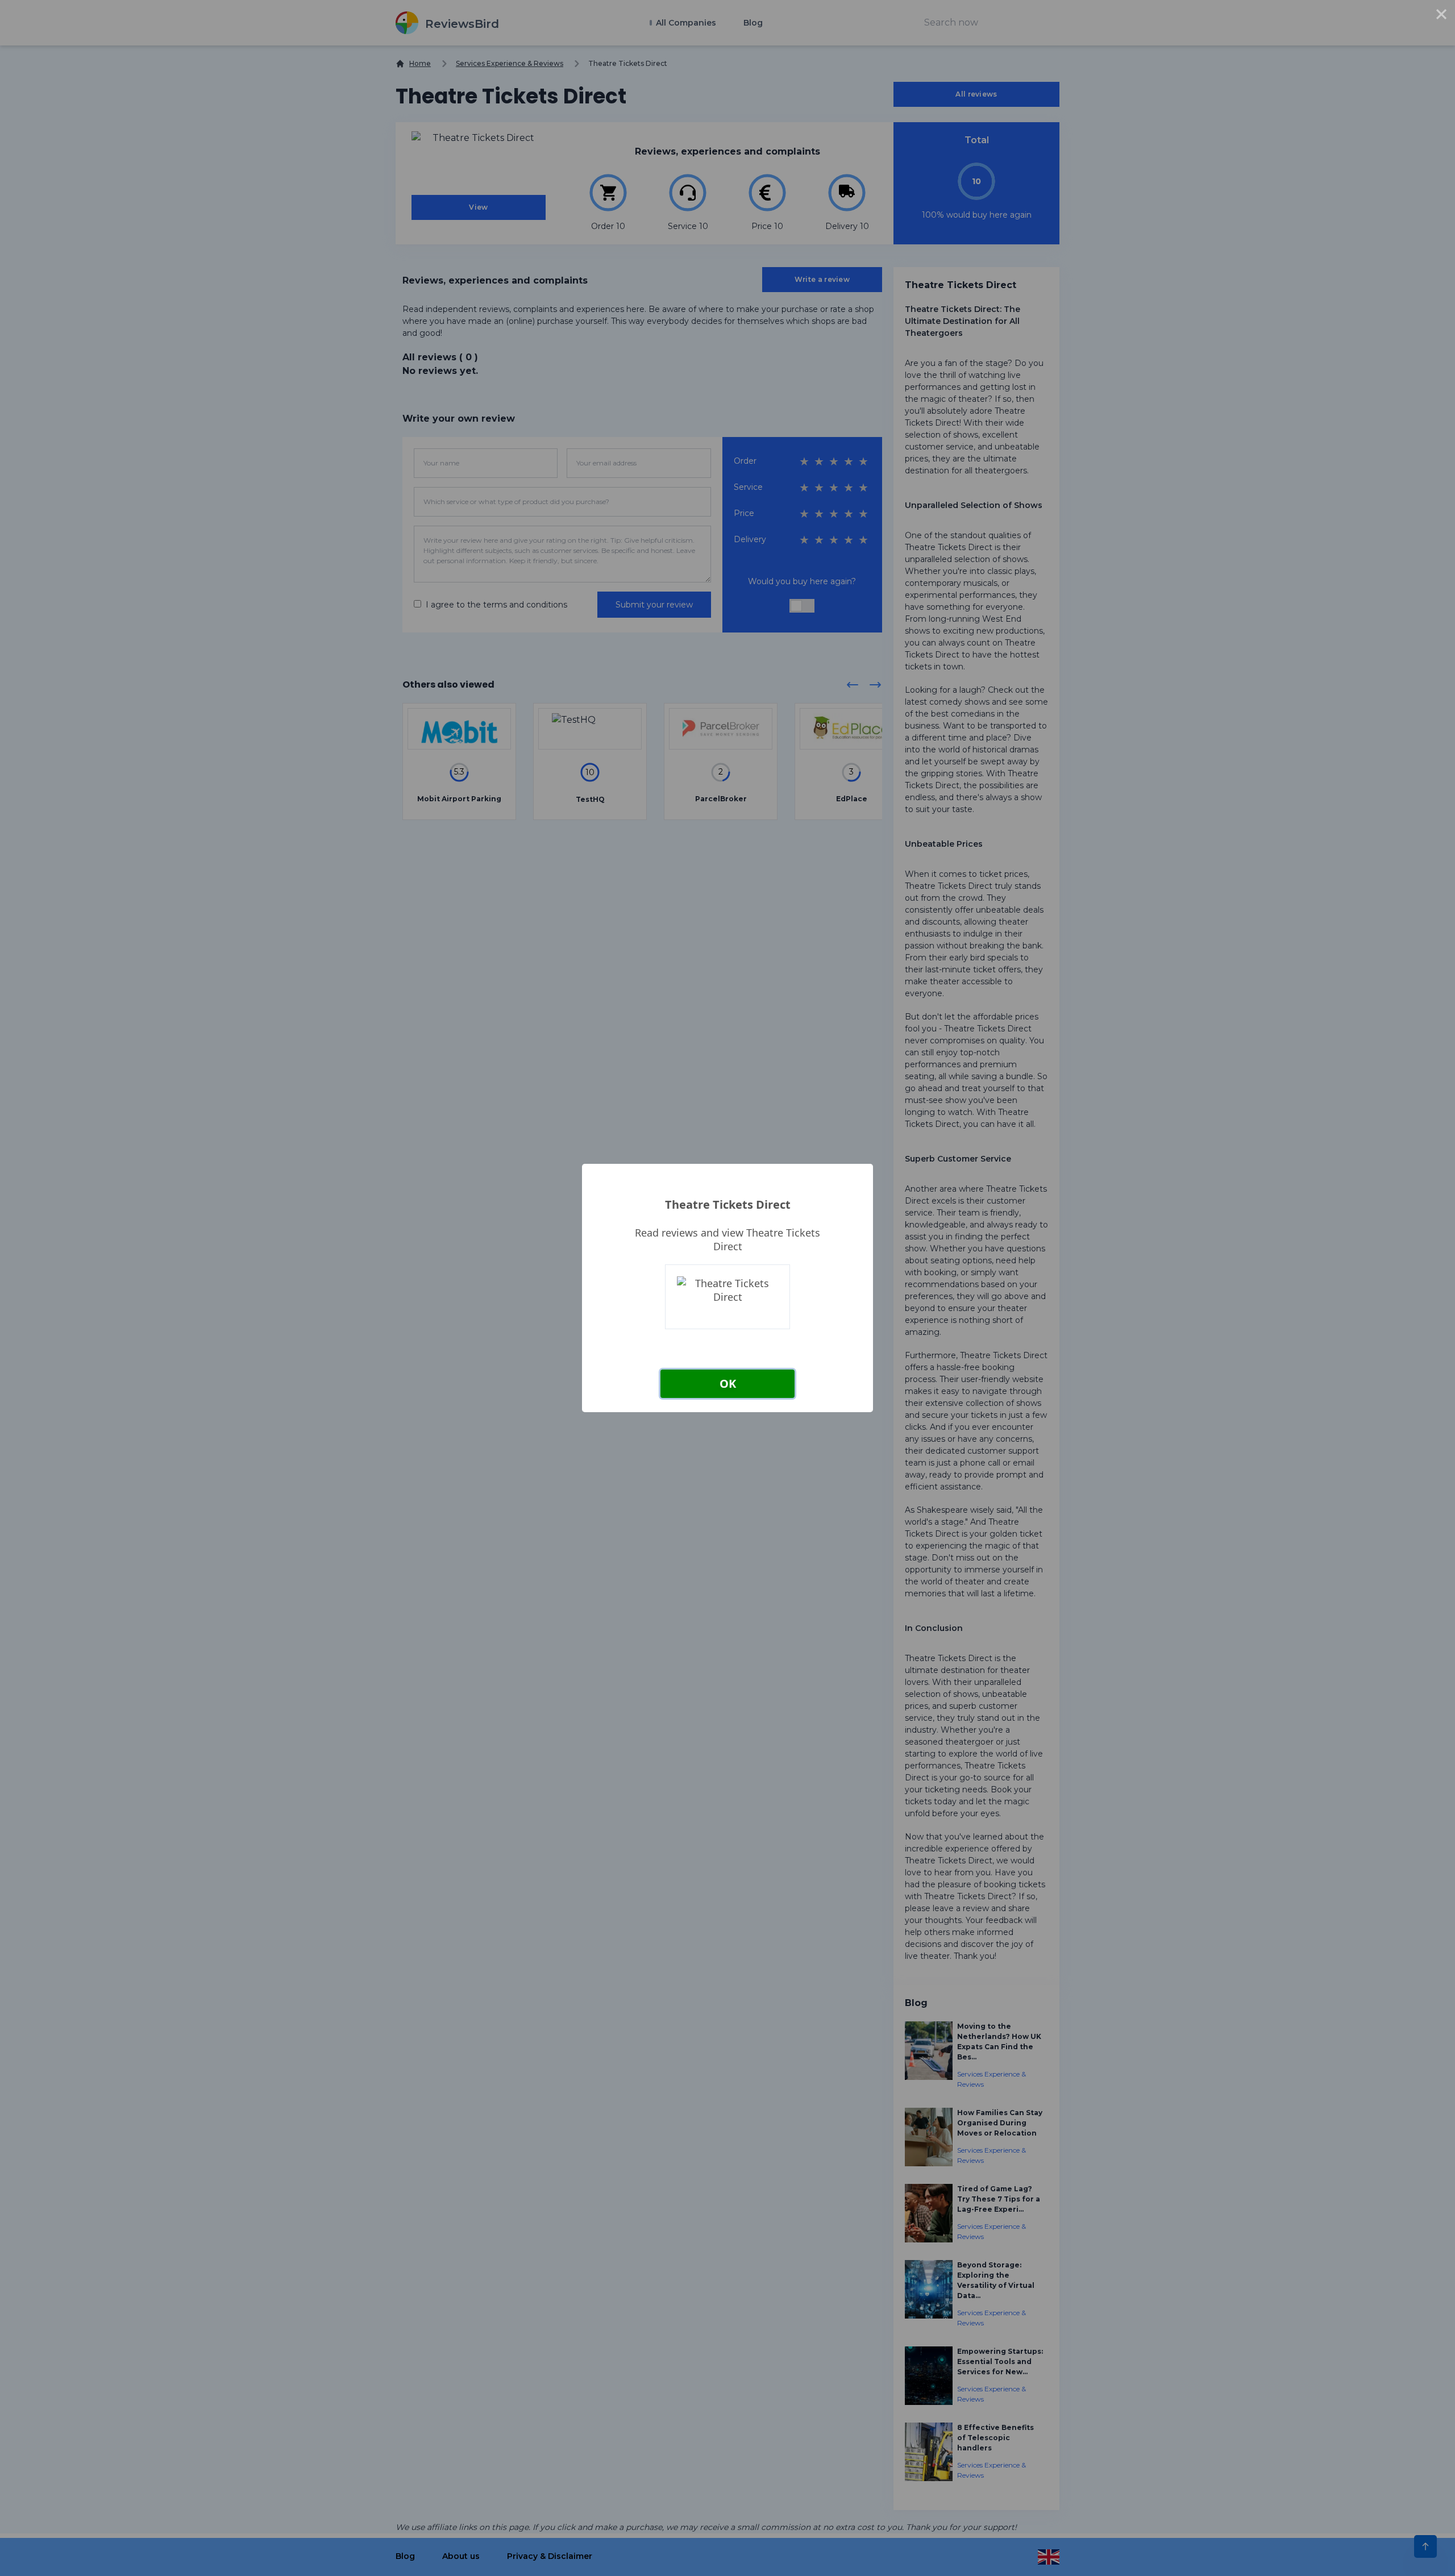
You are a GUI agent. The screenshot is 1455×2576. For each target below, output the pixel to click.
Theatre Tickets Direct (728, 1204)
